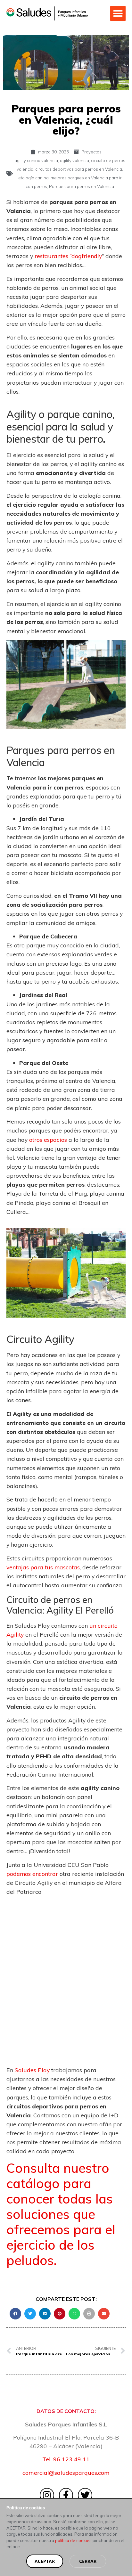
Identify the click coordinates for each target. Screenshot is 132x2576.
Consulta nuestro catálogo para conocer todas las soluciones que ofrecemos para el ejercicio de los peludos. (61, 2214)
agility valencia (74, 160)
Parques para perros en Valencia (82, 186)
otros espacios (48, 1140)
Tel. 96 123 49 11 (66, 2459)
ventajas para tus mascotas (43, 1567)
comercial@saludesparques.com (66, 2473)
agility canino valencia (36, 160)
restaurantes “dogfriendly (68, 256)
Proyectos (91, 152)
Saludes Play (32, 2070)
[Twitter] (85, 2495)
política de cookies (73, 2540)
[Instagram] (47, 2495)
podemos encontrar (32, 1874)
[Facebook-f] (66, 2495)
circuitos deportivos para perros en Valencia (79, 169)
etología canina (33, 178)
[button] (118, 13)
